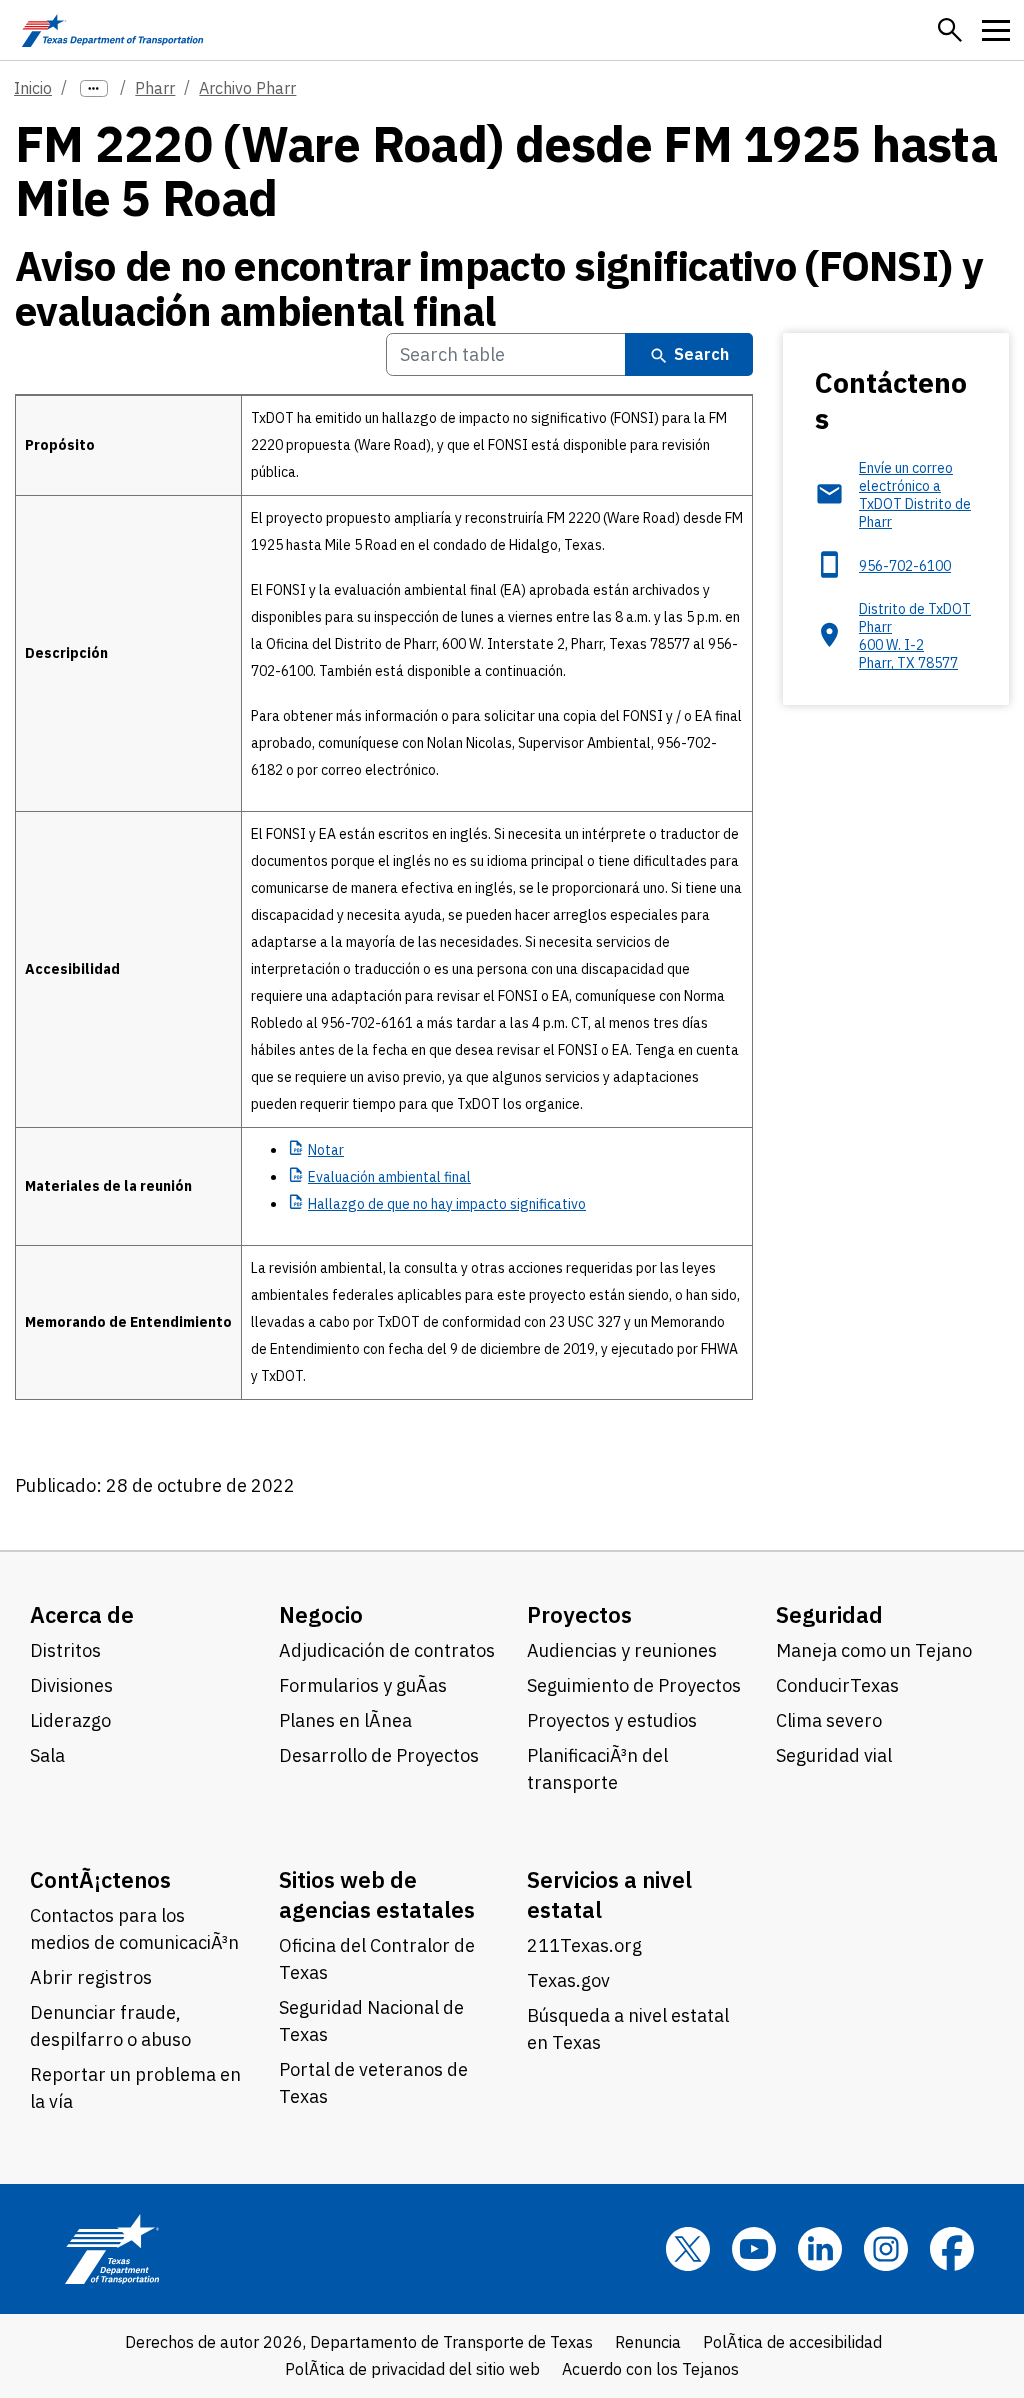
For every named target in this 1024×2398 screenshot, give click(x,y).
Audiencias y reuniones (622, 1650)
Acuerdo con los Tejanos (650, 2369)
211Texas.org (584, 1945)
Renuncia (648, 2342)
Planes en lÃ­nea (345, 1720)
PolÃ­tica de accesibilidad (792, 2342)
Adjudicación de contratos (387, 1650)
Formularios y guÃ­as (363, 1685)
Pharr (155, 88)
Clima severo (829, 1720)
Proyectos (579, 1614)
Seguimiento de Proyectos (634, 1685)
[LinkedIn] (820, 2249)
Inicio (33, 88)
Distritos (65, 1650)
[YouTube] (754, 2249)
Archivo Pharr (247, 88)
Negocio (321, 1614)
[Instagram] (886, 2249)
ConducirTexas (837, 1685)
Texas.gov (568, 1980)
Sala (47, 1755)
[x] (688, 2249)
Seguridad (829, 1614)
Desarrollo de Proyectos (379, 1755)
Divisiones (71, 1685)
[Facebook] (952, 2249)
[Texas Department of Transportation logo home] (112, 30)
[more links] (94, 88)
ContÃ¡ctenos (100, 1879)
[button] (950, 30)
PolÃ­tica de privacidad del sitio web (412, 2369)
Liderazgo (70, 1720)
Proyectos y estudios (612, 1720)
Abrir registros (91, 1977)
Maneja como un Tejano (874, 1650)
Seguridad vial (834, 1755)
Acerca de (82, 1614)
